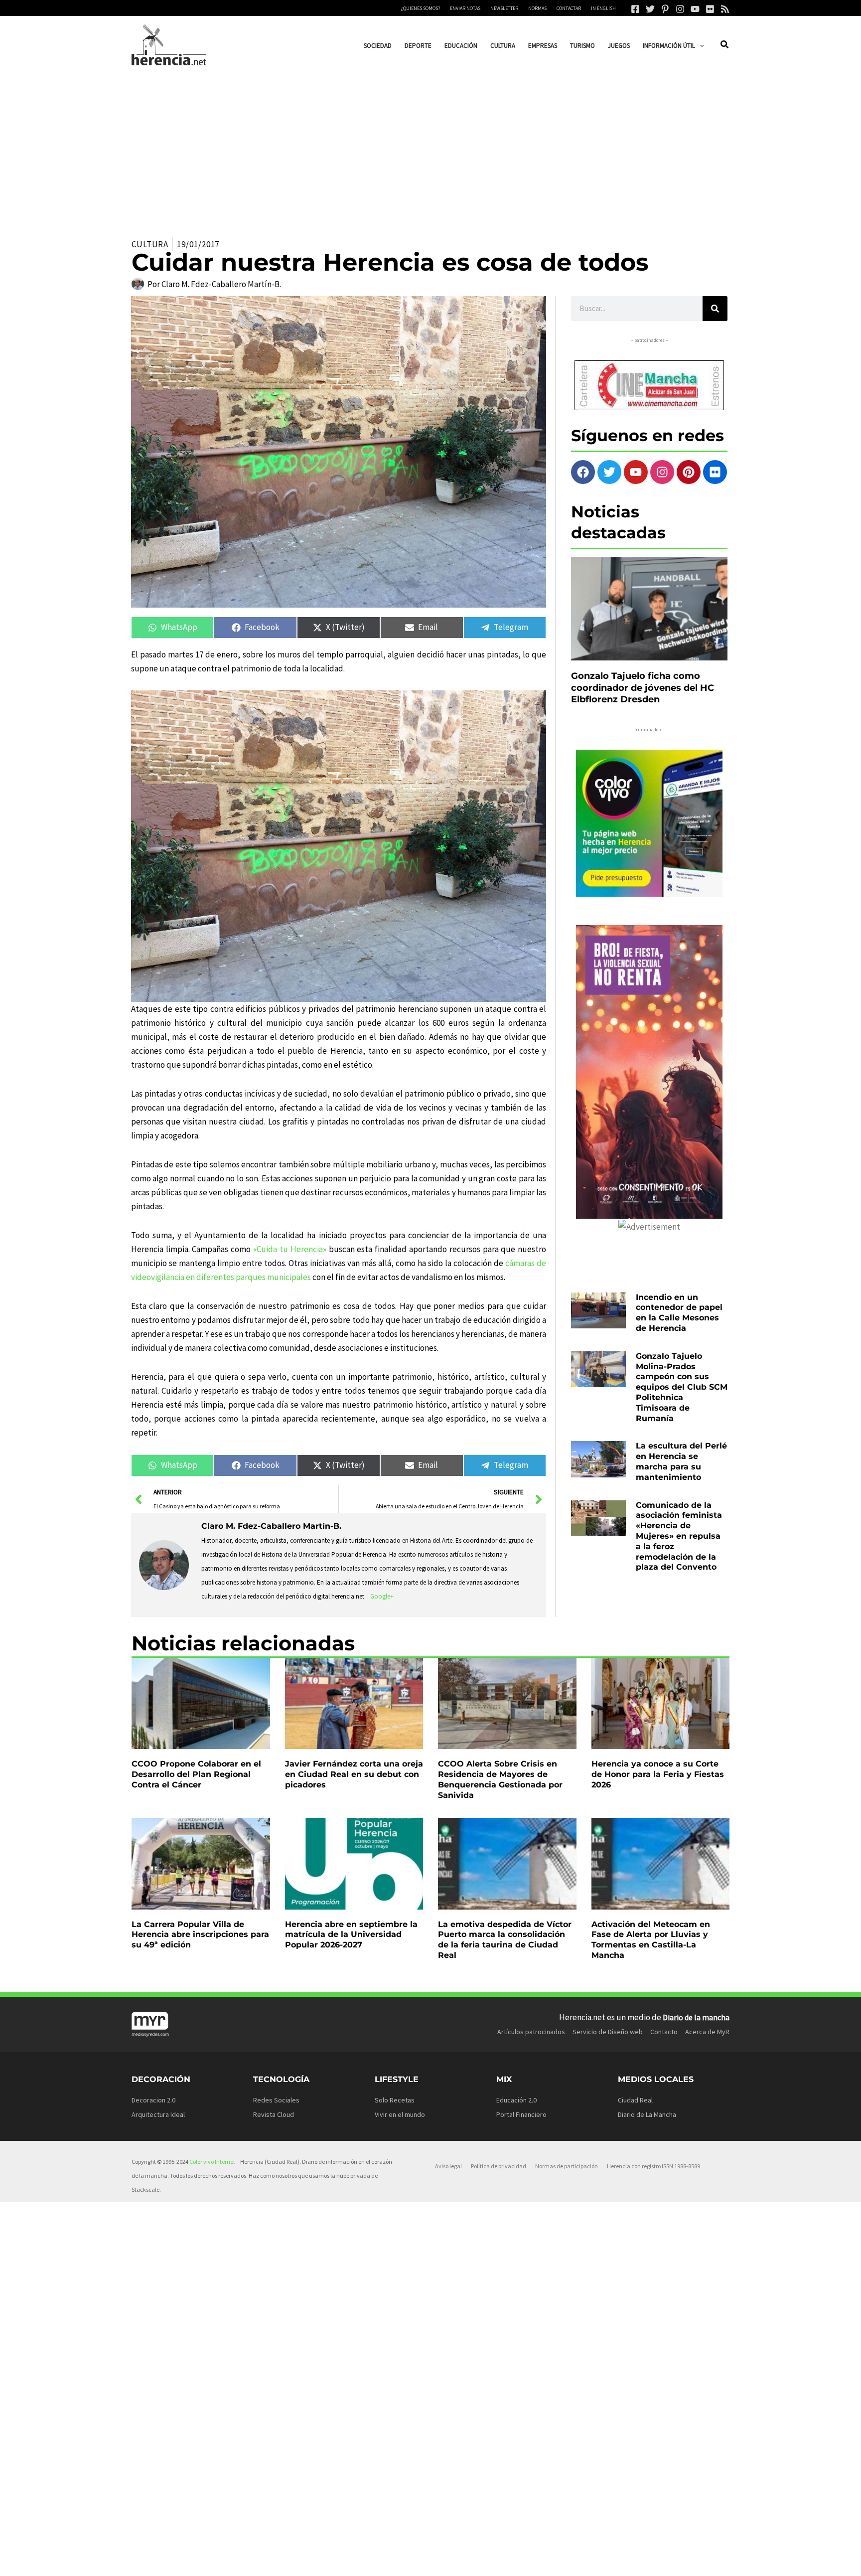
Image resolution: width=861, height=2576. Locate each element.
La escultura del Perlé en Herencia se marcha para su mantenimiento (681, 1461)
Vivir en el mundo (400, 2114)
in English (603, 8)
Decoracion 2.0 (153, 2100)
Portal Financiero (521, 2114)
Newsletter (504, 8)
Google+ (382, 1596)
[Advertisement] (430, 149)
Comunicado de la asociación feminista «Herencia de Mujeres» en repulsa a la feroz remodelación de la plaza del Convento (679, 1536)
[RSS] (725, 9)
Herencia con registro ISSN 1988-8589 (653, 2166)
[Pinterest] (665, 9)
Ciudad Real (635, 2100)
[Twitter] (650, 9)
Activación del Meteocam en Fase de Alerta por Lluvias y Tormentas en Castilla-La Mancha (651, 1940)
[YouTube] (695, 9)
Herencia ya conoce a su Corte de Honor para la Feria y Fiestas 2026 (658, 1774)
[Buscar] (715, 309)
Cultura (150, 244)
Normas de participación (567, 2166)
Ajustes (635, 2560)
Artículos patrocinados (531, 2032)
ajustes (445, 2565)
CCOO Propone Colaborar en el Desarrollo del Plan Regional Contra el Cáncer (196, 1774)
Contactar (569, 8)
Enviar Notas (465, 8)
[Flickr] (710, 9)
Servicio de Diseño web (608, 2032)
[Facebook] (635, 9)
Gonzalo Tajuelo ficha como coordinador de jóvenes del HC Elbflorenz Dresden (643, 688)
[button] (700, 46)
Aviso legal (448, 2166)
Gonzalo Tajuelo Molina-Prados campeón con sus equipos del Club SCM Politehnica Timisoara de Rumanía (682, 1387)
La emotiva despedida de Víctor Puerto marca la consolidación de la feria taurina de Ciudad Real (505, 1940)
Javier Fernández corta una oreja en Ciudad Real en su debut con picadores (354, 1774)
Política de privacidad (499, 2166)
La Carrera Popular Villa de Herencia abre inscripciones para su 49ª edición (200, 1935)
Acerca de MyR (707, 2032)
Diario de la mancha (696, 2017)
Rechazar (574, 2560)
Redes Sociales (276, 2100)
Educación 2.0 (516, 2100)
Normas (537, 8)
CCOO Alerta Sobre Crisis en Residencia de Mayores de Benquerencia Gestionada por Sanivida (500, 1779)
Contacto (664, 2032)
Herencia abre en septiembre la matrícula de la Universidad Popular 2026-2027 (351, 1935)
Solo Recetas (395, 2100)
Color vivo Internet (212, 2162)
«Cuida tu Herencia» (291, 1249)
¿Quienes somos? (421, 8)
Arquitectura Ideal (158, 2114)
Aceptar (513, 2560)
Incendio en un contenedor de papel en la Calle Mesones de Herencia (679, 1313)
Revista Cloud (274, 2114)
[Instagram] (680, 9)
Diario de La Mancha (647, 2114)
